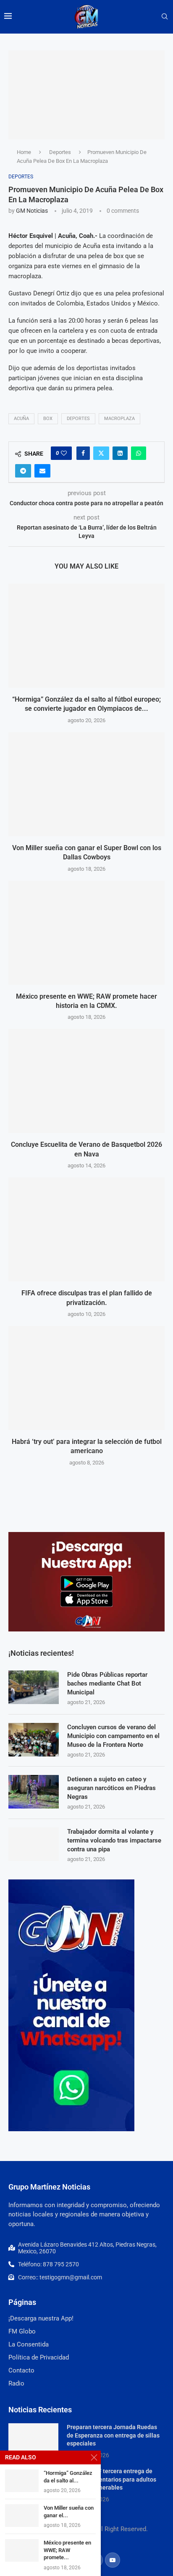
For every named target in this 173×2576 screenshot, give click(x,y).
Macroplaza (119, 419)
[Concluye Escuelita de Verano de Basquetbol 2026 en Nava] (86, 1081)
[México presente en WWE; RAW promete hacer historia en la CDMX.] (86, 933)
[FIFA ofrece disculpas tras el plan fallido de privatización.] (86, 1229)
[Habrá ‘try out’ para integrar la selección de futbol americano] (86, 1378)
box (48, 419)
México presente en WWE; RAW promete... (67, 2550)
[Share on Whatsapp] (139, 453)
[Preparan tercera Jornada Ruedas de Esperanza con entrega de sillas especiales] (33, 2440)
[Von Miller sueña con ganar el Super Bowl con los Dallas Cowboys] (86, 784)
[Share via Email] (42, 471)
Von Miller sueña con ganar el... (69, 2512)
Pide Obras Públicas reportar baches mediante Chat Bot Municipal (107, 1683)
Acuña (21, 419)
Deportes (60, 152)
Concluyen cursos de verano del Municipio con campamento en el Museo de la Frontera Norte (113, 1736)
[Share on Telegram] (23, 471)
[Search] (165, 17)
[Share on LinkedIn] (120, 453)
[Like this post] (64, 453)
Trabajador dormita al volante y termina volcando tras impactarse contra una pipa (114, 1840)
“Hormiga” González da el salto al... (68, 2477)
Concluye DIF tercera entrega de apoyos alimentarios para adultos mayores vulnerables (111, 2479)
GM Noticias (32, 211)
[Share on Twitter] (101, 453)
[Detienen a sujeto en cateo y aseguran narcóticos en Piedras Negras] (34, 1792)
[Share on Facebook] (83, 453)
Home (24, 152)
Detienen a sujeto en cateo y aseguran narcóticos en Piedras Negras (111, 1788)
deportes (78, 419)
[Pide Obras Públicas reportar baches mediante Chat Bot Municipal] (34, 1687)
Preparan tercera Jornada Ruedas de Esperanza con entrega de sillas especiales (113, 2435)
